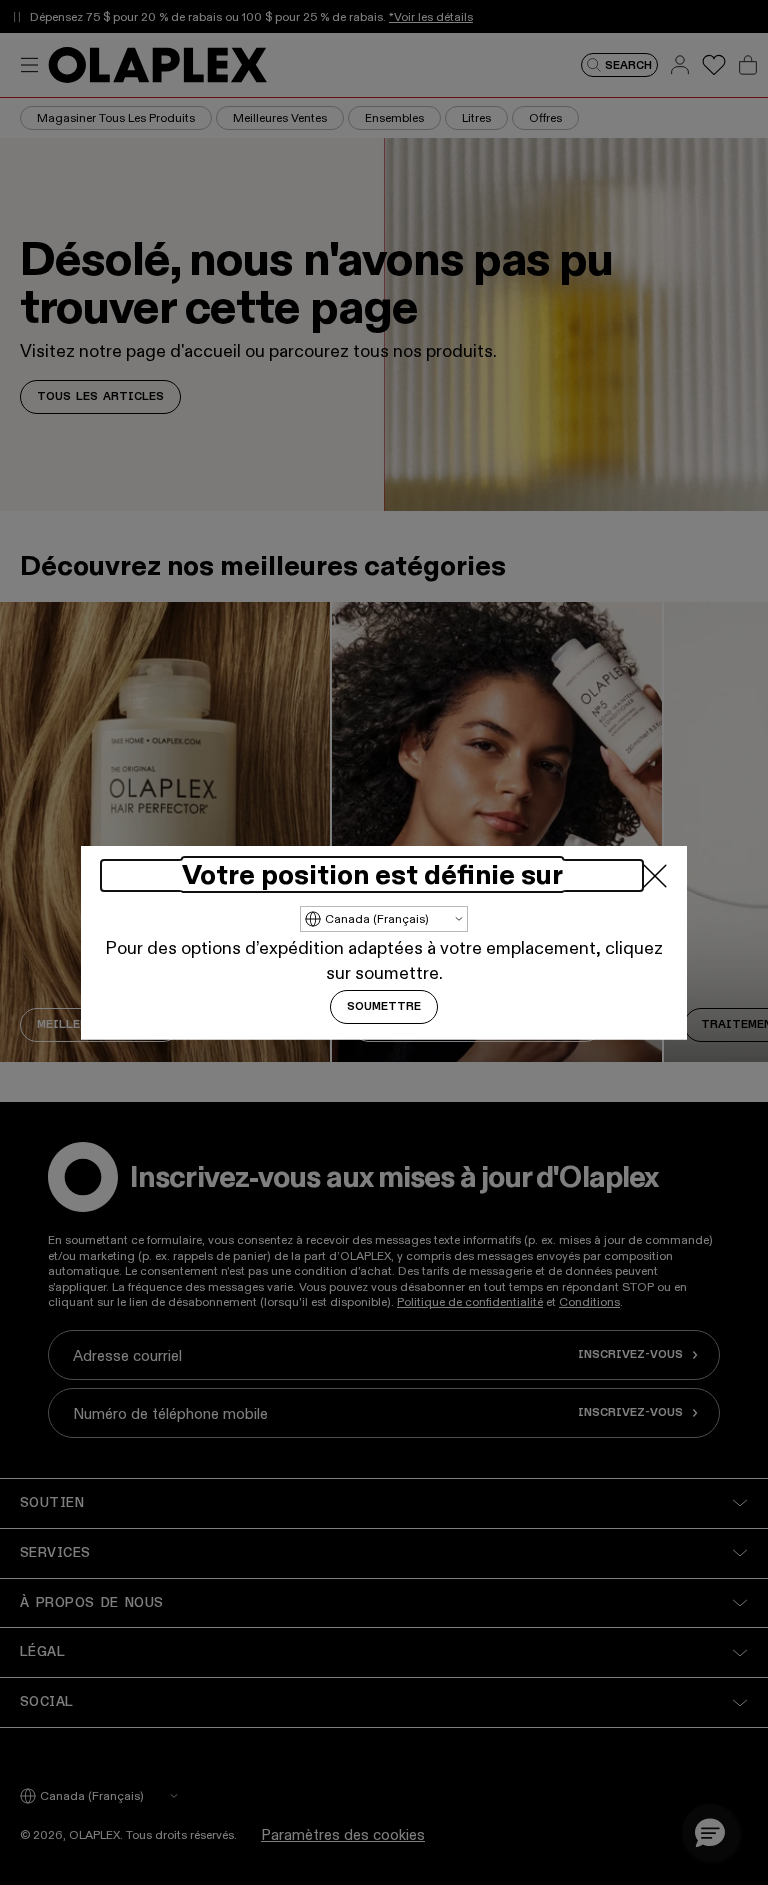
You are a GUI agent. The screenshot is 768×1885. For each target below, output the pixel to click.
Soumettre (384, 1007)
